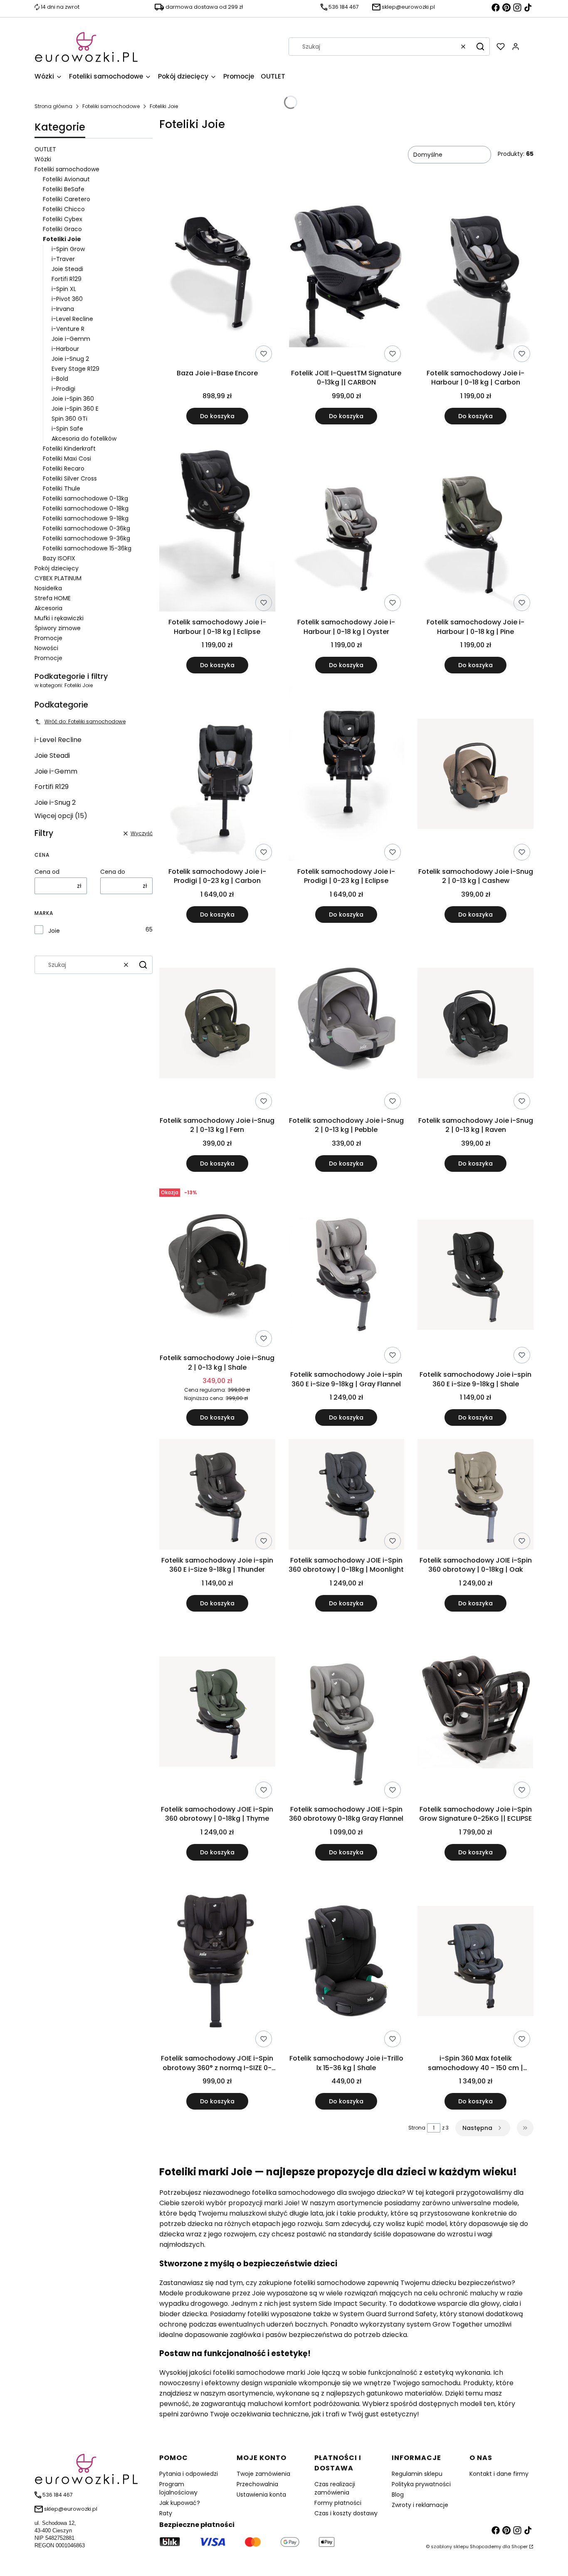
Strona (417, 2128)
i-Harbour (65, 349)
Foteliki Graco (62, 229)
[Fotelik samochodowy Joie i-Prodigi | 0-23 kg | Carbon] (217, 775)
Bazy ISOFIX (59, 558)
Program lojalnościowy (178, 2488)
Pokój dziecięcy (57, 568)
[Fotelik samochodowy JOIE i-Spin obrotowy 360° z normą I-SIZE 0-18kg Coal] (217, 1962)
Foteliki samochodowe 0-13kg (85, 498)
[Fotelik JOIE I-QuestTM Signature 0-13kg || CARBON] (347, 277)
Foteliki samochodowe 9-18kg (86, 518)
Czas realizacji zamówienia (335, 2488)
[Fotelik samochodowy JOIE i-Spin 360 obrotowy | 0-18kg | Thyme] (217, 1713)
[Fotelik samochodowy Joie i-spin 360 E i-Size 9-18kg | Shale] (475, 1276)
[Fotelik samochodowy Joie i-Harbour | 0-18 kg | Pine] (475, 526)
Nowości (46, 648)
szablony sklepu (450, 2546)
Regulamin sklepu (417, 2474)
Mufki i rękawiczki (59, 618)
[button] (480, 47)
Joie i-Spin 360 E (75, 409)
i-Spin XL (64, 289)
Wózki (43, 159)
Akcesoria (48, 608)
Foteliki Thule (62, 488)
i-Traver (63, 259)
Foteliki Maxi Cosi (67, 459)
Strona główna (53, 106)
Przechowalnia (257, 2484)
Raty (166, 2513)
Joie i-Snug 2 (70, 359)
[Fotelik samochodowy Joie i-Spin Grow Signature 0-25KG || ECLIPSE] (475, 1713)
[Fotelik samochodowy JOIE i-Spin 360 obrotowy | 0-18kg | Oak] (475, 1496)
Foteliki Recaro (64, 468)
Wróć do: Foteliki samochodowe (85, 721)
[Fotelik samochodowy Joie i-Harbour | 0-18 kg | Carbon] (475, 277)
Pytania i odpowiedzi (189, 2474)
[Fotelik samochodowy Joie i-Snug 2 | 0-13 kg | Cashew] (475, 775)
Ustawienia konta (261, 2495)
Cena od (47, 872)
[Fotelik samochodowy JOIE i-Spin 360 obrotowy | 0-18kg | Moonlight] (347, 1496)
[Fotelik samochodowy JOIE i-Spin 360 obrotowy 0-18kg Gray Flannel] (347, 1713)
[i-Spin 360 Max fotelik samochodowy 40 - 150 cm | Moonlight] (475, 1962)
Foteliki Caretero (67, 199)
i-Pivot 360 (67, 299)
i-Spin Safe (67, 429)
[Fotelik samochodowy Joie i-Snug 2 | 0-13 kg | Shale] (217, 1268)
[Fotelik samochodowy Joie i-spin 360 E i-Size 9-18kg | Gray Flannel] (347, 1276)
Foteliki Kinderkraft (69, 449)
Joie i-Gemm (71, 339)
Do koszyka (217, 416)
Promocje (48, 638)
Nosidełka (48, 588)
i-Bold (60, 379)
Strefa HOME (53, 598)
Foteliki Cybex (63, 219)
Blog (398, 2495)
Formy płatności (338, 2503)
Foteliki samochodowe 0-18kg (86, 508)
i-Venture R (68, 329)
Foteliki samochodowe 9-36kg (86, 538)
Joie (54, 931)
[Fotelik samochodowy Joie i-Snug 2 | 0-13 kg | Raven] (475, 1024)
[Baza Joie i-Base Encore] (217, 277)
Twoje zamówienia (263, 2474)
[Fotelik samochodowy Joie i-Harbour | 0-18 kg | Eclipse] (217, 526)
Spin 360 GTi (69, 419)
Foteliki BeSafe (64, 189)
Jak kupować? (180, 2503)
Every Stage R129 (75, 369)
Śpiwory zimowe (58, 628)
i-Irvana (63, 309)
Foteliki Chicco (64, 209)
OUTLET (45, 149)
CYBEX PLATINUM (58, 578)
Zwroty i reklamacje (420, 2505)
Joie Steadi (67, 269)
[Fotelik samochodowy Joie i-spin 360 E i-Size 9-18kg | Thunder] (217, 1496)
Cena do (113, 872)
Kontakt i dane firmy (499, 2474)
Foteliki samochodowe (111, 106)
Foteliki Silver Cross (70, 478)
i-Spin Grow (68, 249)
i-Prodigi (63, 389)
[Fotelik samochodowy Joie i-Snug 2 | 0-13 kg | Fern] (217, 1024)
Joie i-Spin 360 (73, 399)
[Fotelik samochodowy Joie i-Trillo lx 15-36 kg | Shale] (347, 1962)
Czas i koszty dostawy (346, 2513)
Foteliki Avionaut (66, 179)
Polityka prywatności (421, 2484)
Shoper (520, 2546)
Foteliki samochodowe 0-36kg (86, 528)
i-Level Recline (72, 319)
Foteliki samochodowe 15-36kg (87, 548)
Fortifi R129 (67, 279)
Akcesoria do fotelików (84, 439)
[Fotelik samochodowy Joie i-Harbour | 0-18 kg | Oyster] (347, 526)
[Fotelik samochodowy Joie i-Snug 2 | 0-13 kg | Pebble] (347, 1024)
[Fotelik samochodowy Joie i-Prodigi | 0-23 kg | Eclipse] (347, 775)
